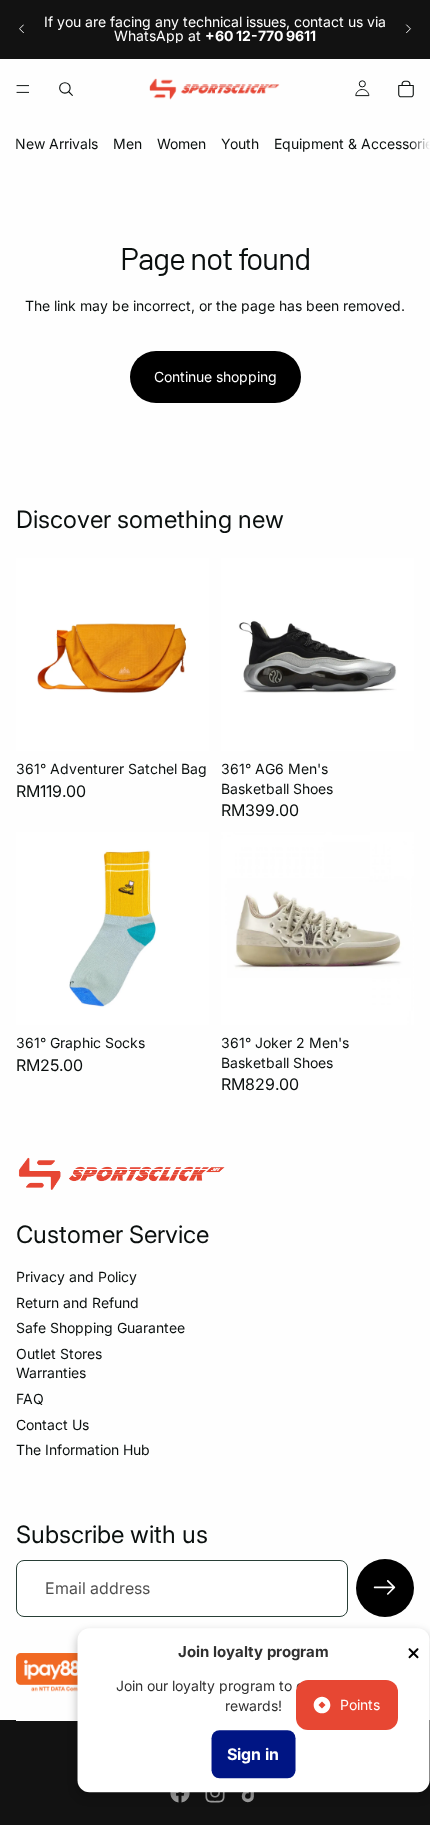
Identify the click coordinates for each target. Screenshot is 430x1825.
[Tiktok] (250, 1793)
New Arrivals (56, 143)
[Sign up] (385, 1588)
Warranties (51, 1372)
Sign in (253, 1754)
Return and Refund (77, 1302)
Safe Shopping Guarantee (100, 1327)
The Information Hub (83, 1449)
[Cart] (406, 89)
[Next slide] (408, 29)
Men (127, 143)
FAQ (30, 1398)
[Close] (413, 1653)
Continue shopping (215, 376)
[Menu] (23, 89)
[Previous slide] (22, 29)
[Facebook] (180, 1793)
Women (181, 143)
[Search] (66, 89)
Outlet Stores (59, 1353)
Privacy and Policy (76, 1276)
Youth (240, 143)
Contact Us (52, 1424)
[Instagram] (215, 1793)
